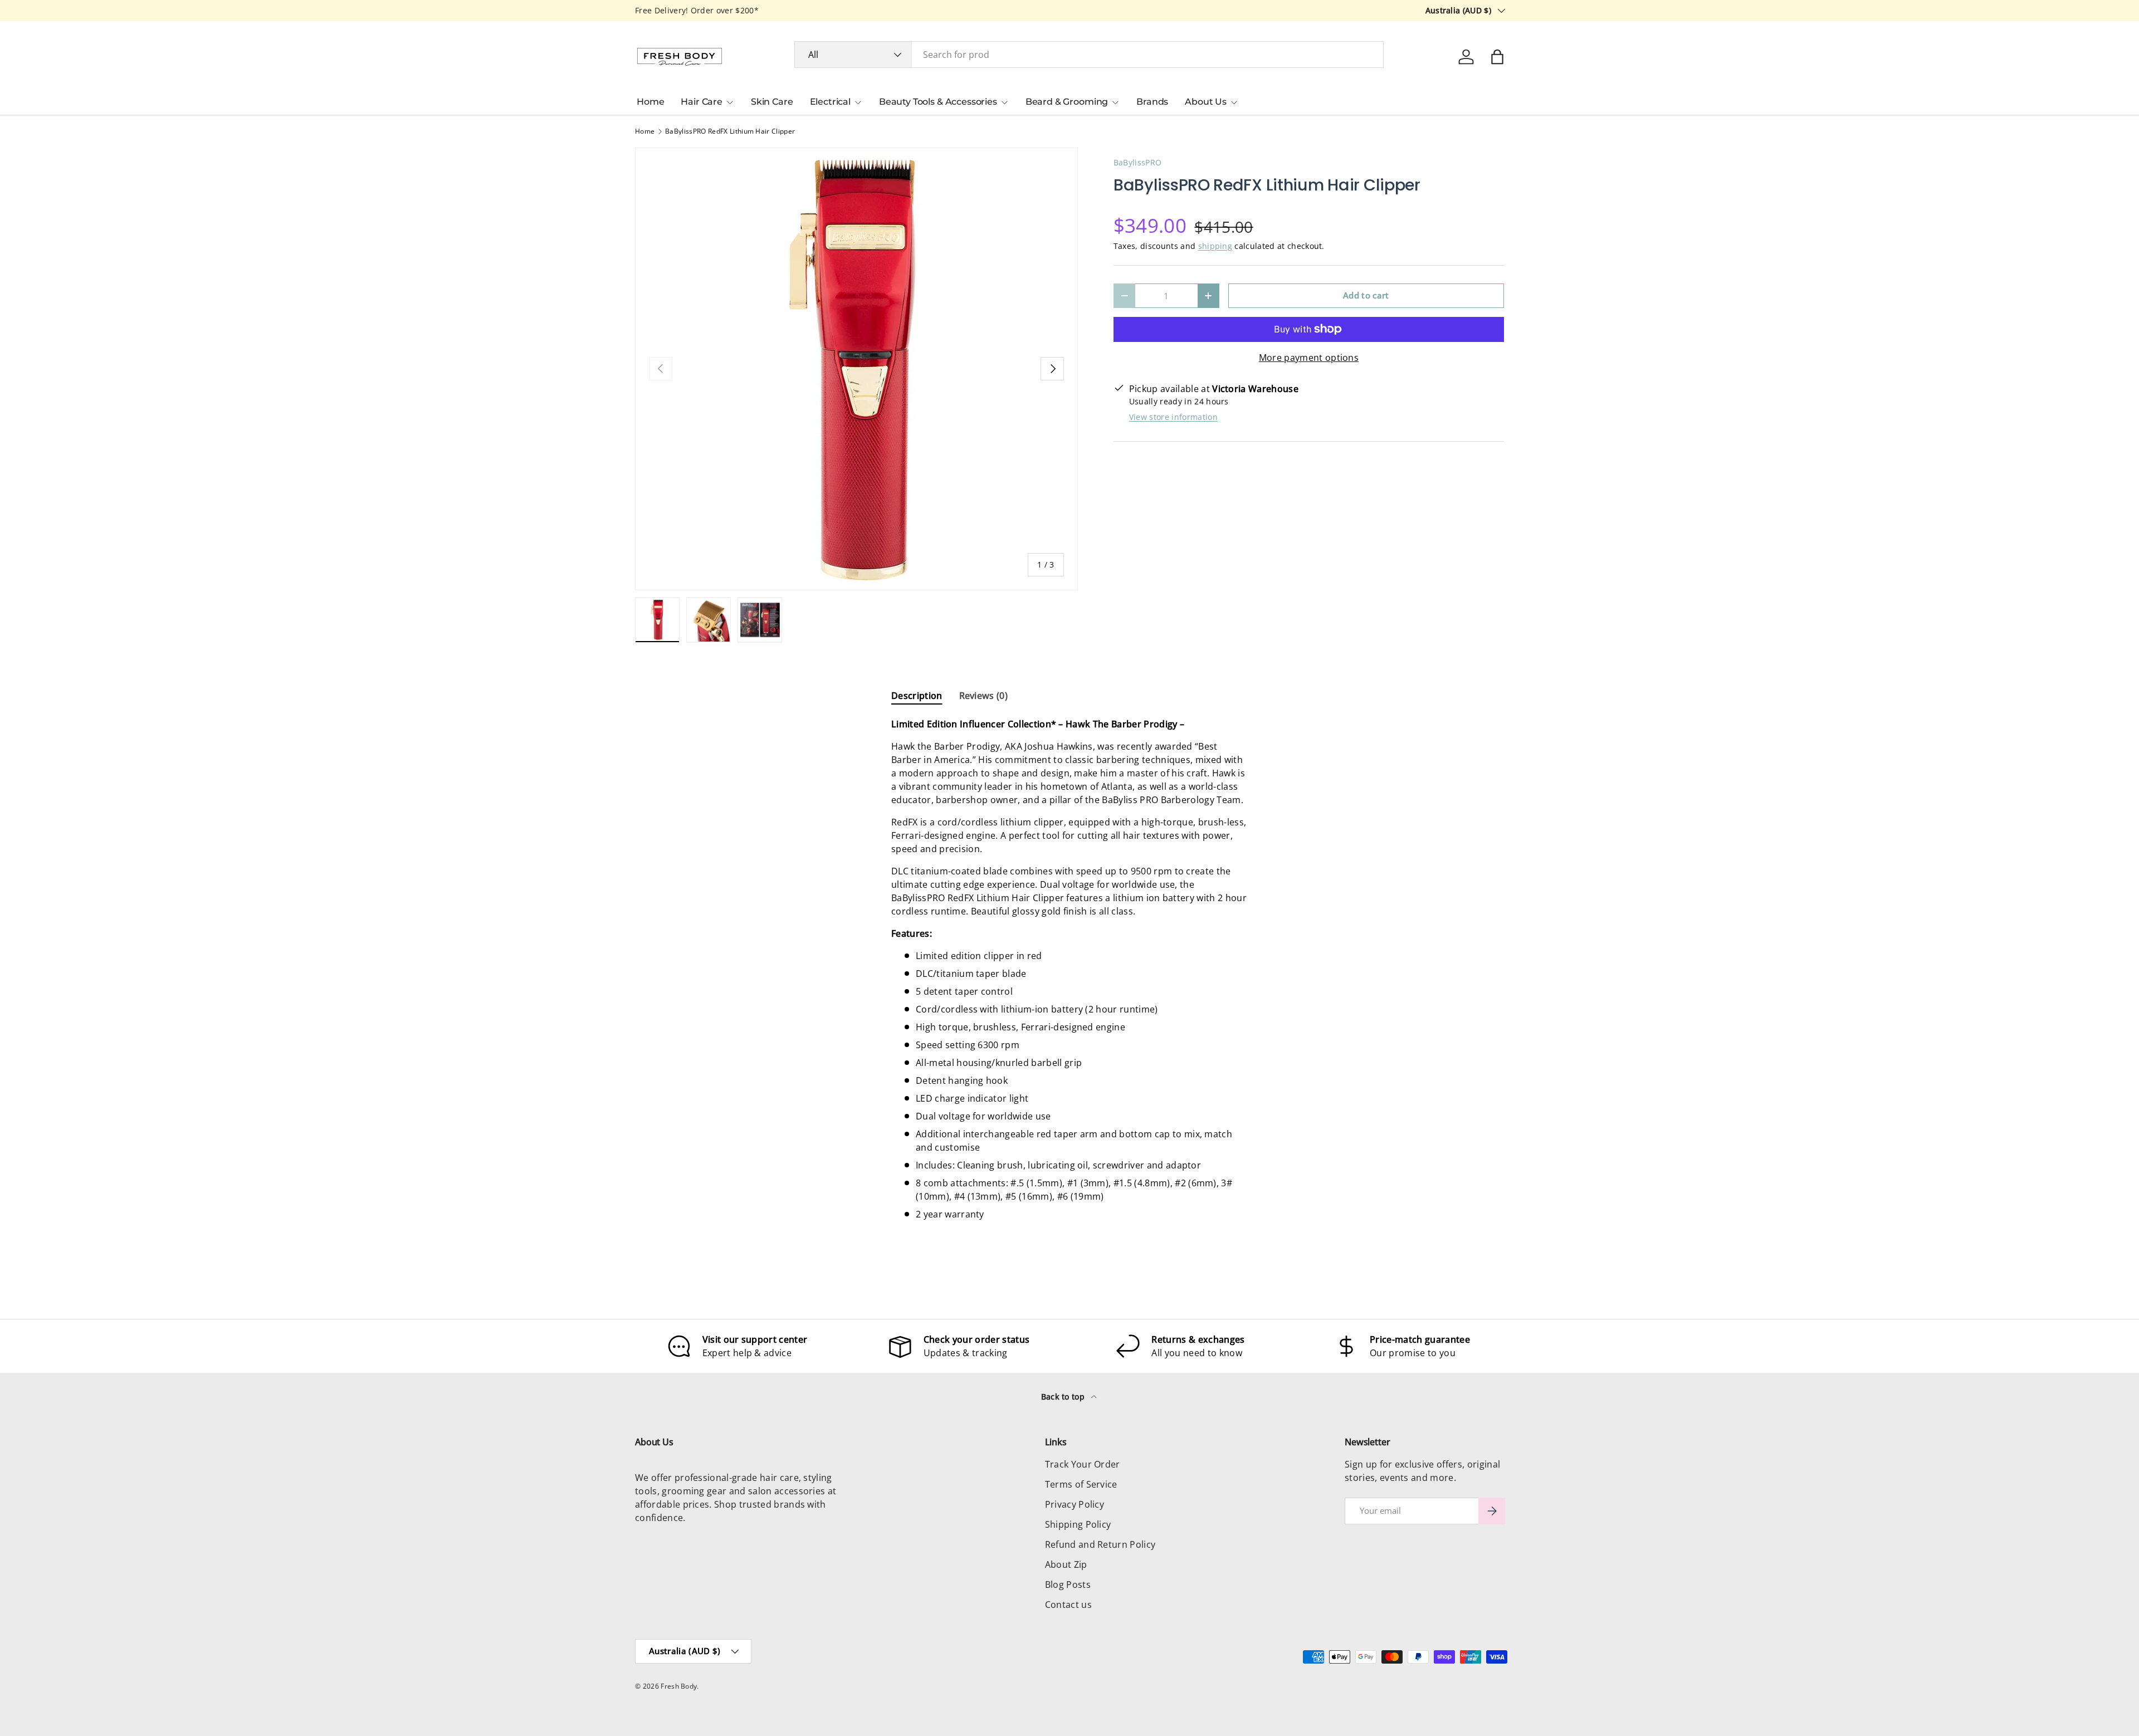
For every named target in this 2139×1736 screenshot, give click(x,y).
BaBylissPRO (1138, 162)
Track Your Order (1083, 1464)
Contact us (1068, 1605)
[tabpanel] (1069, 969)
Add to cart (1366, 295)
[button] (1497, 57)
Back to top (1064, 1397)
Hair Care (702, 102)
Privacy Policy (1075, 1504)
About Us (1206, 102)
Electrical (830, 102)
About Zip (1066, 1564)
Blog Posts (1068, 1585)
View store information (1173, 417)
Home (650, 102)
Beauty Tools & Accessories (938, 102)
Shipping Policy (1078, 1524)
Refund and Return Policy (1100, 1544)
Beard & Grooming (1067, 102)
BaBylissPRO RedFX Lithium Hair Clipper (730, 131)
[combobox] (1089, 55)
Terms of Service (1081, 1484)
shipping (1215, 246)
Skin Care (772, 102)
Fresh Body (679, 1686)
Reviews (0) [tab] (984, 696)
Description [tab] (917, 696)
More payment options (1309, 358)
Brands (1152, 102)
